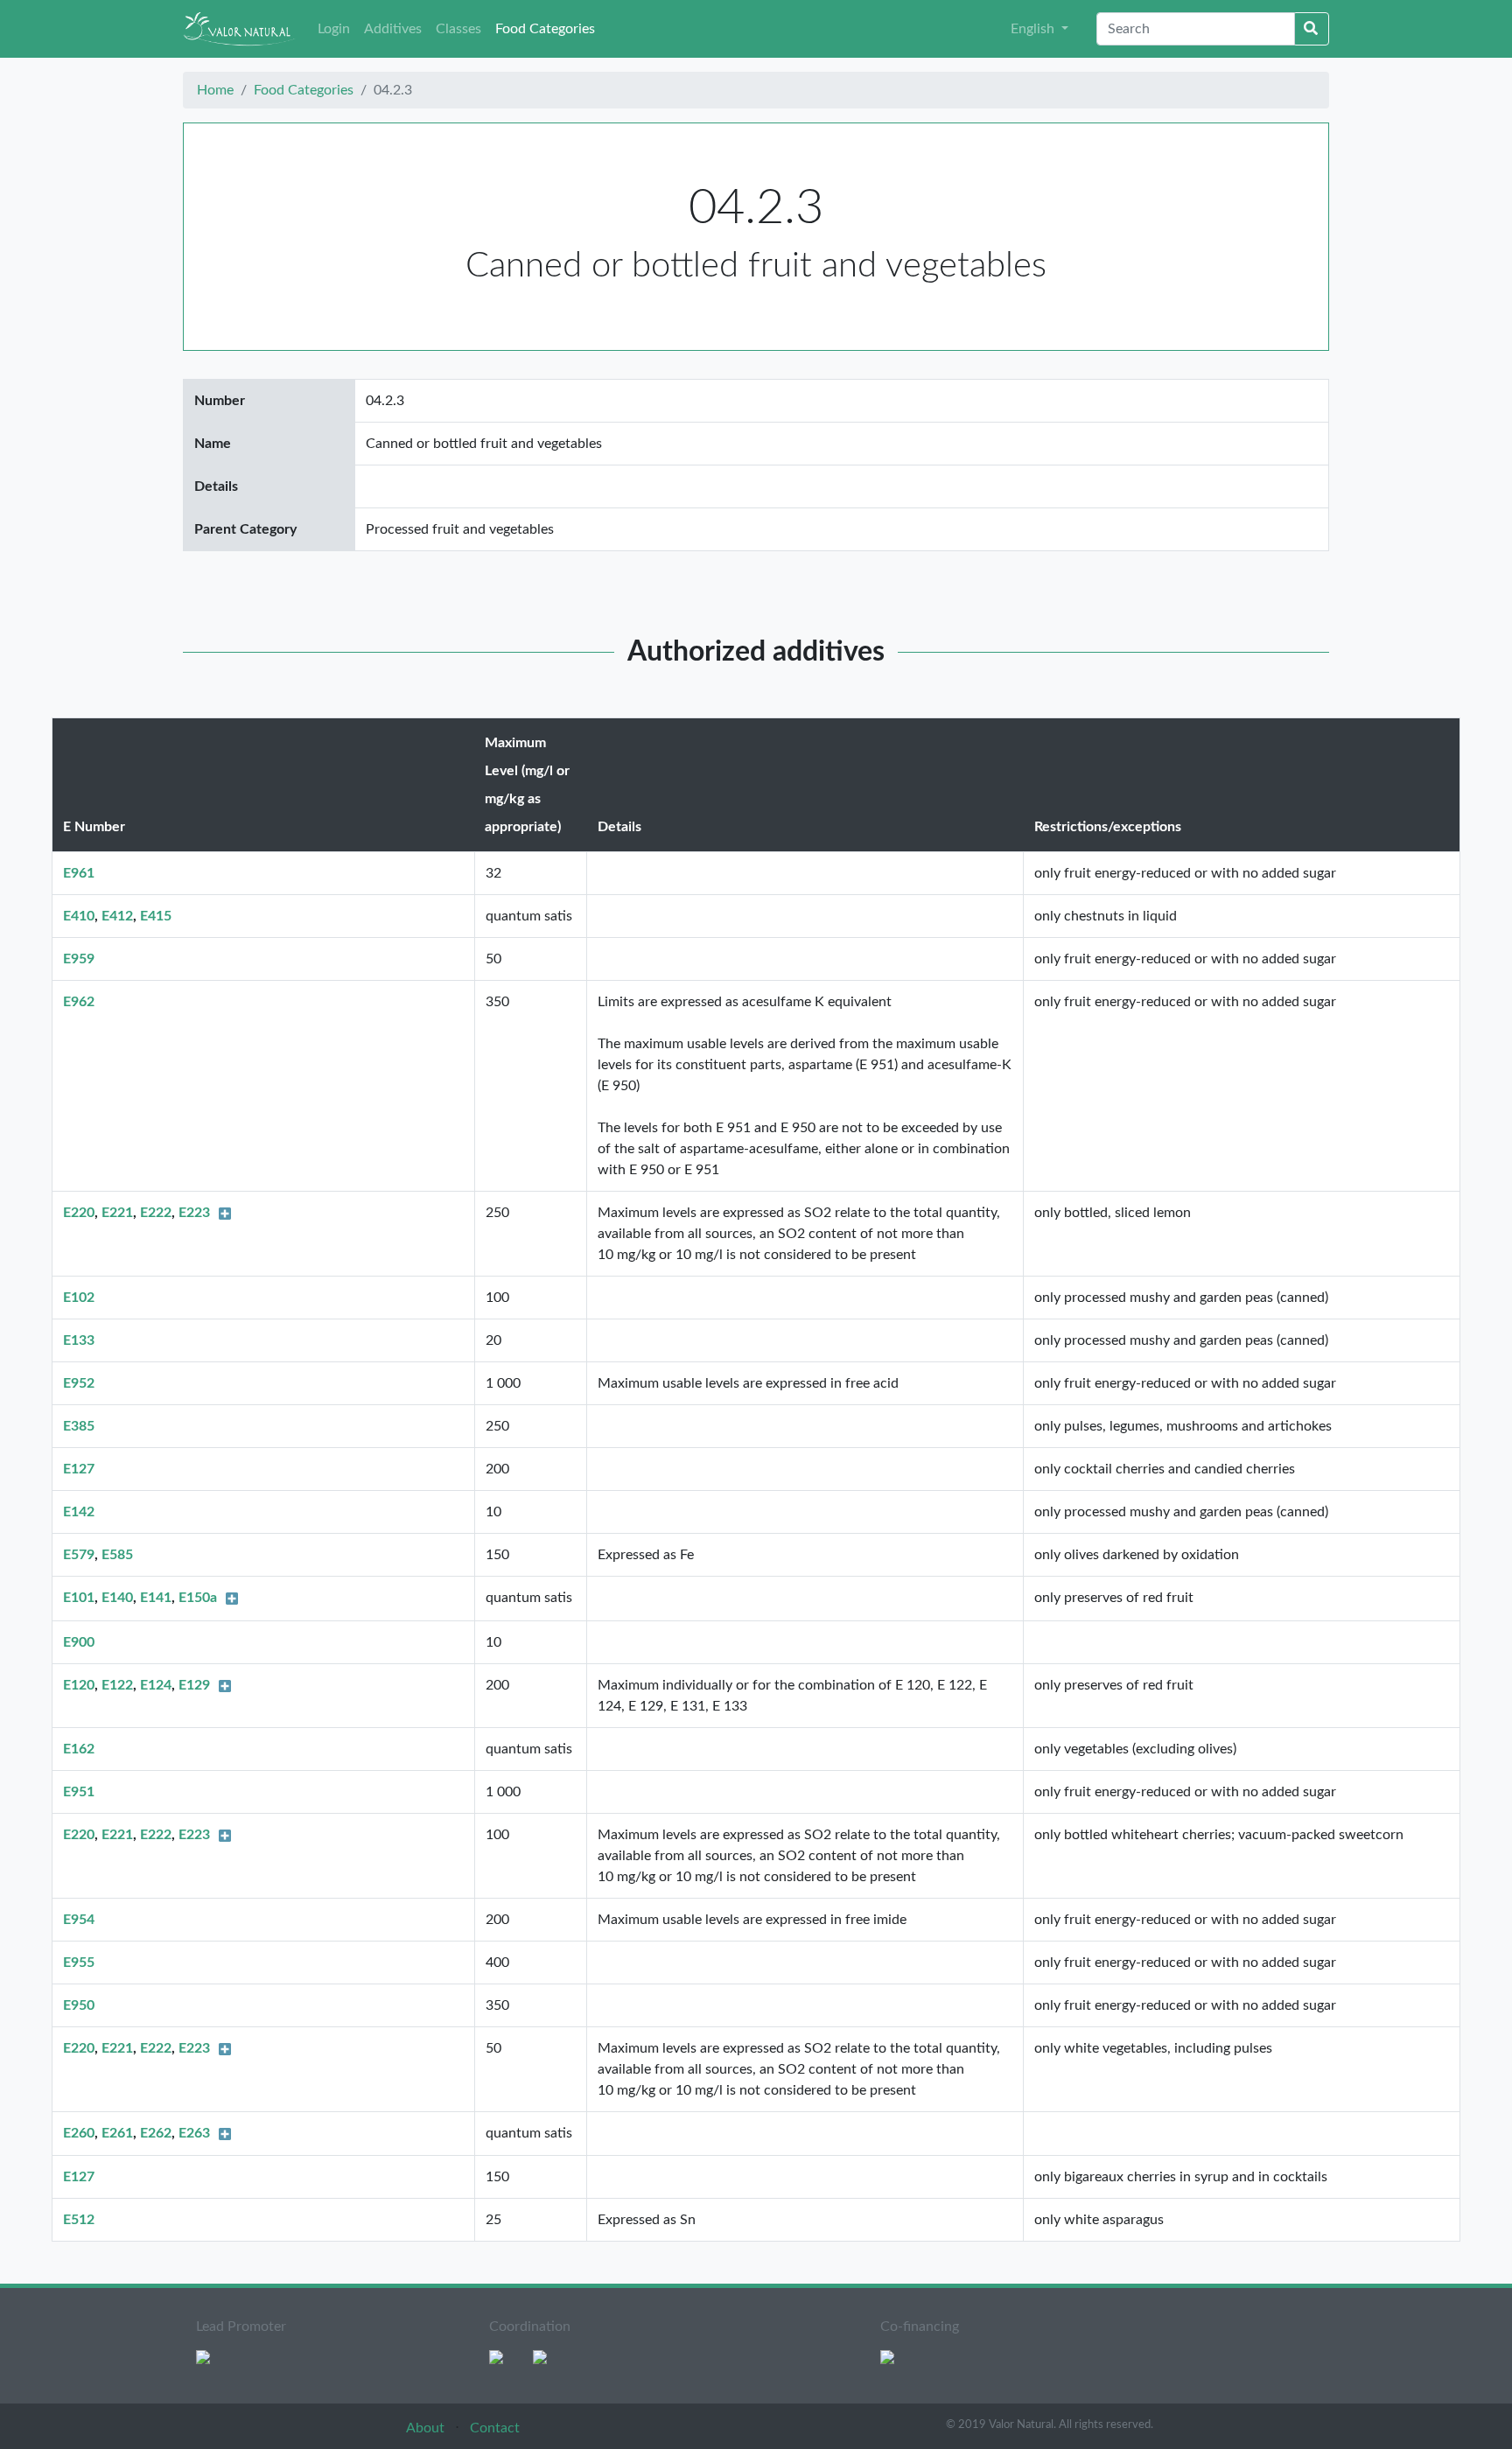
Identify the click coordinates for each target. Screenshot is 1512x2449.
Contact (495, 2428)
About (427, 2428)
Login (334, 29)
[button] (1039, 29)
